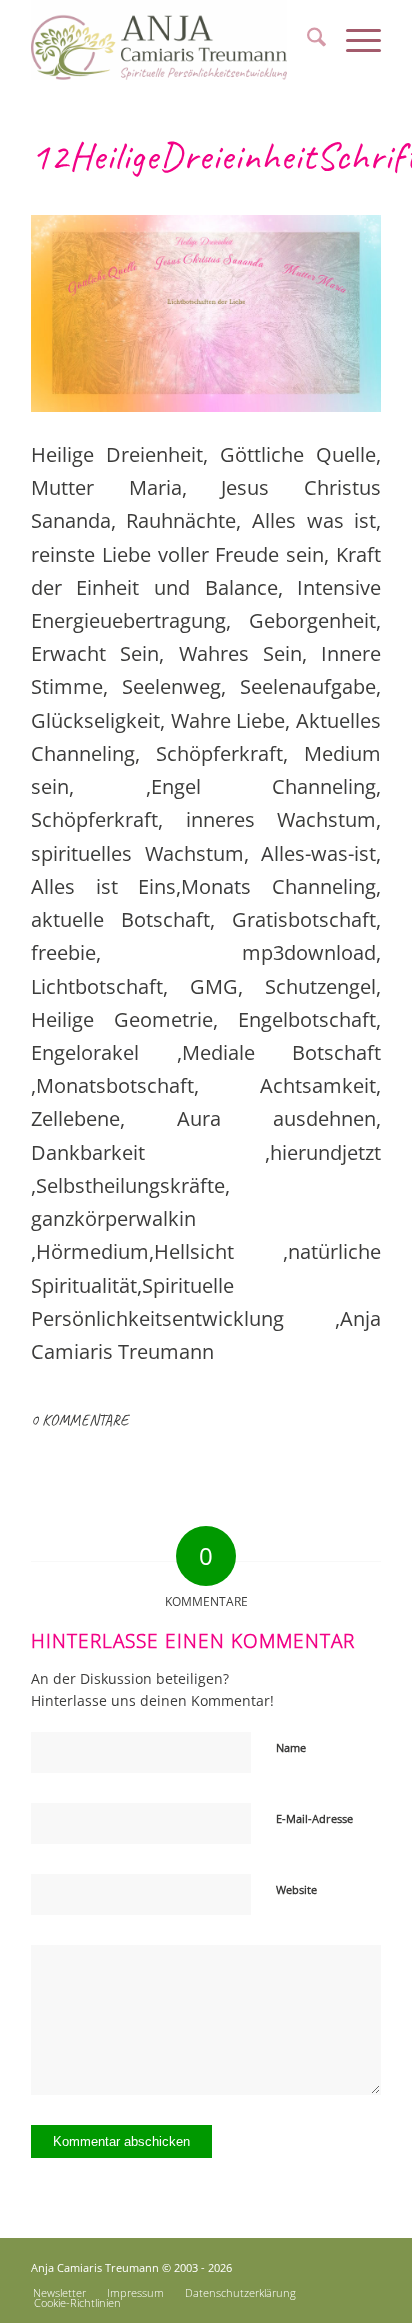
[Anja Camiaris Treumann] (171, 40)
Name (291, 1747)
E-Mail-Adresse (314, 1818)
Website (296, 1889)
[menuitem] (306, 40)
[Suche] (306, 40)
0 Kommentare (79, 1420)
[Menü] (353, 40)
